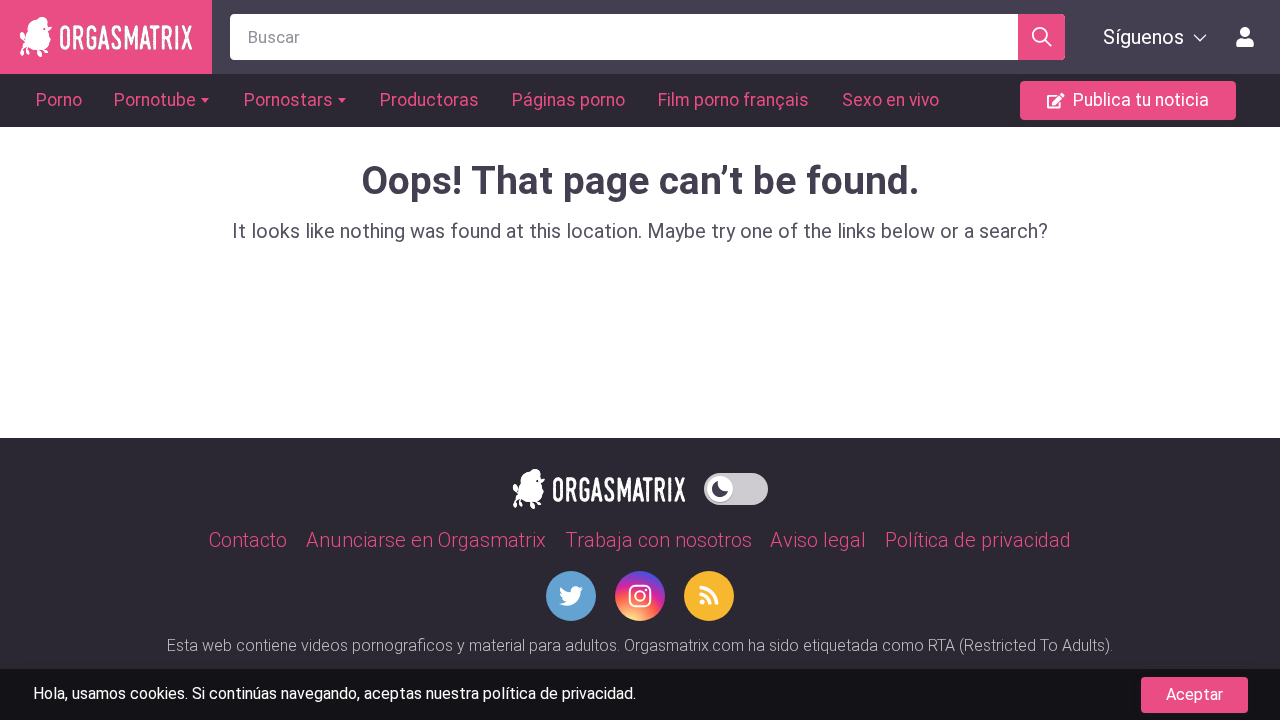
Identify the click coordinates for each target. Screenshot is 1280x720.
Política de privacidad (978, 540)
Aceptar (1194, 694)
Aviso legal (818, 540)
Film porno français (733, 100)
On (736, 485)
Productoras (429, 100)
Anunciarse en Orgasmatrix (426, 540)
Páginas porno (568, 100)
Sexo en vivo (890, 100)
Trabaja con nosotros (658, 540)
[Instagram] (640, 596)
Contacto (248, 540)
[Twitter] (571, 596)
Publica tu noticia (1141, 100)
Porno (59, 100)
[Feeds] (709, 596)
